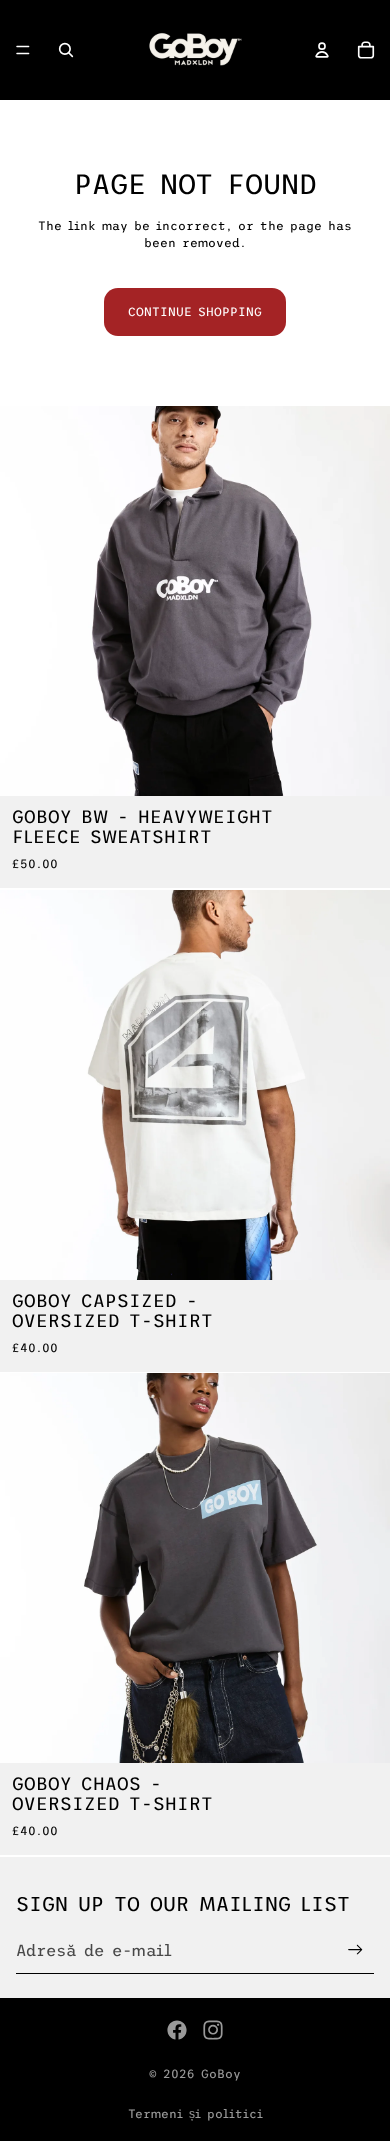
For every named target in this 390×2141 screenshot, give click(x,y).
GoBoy (221, 2074)
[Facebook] (177, 2030)
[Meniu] (23, 50)
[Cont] (322, 50)
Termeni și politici (195, 2114)
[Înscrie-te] (355, 1949)
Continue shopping (195, 312)
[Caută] (66, 50)
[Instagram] (213, 2030)
